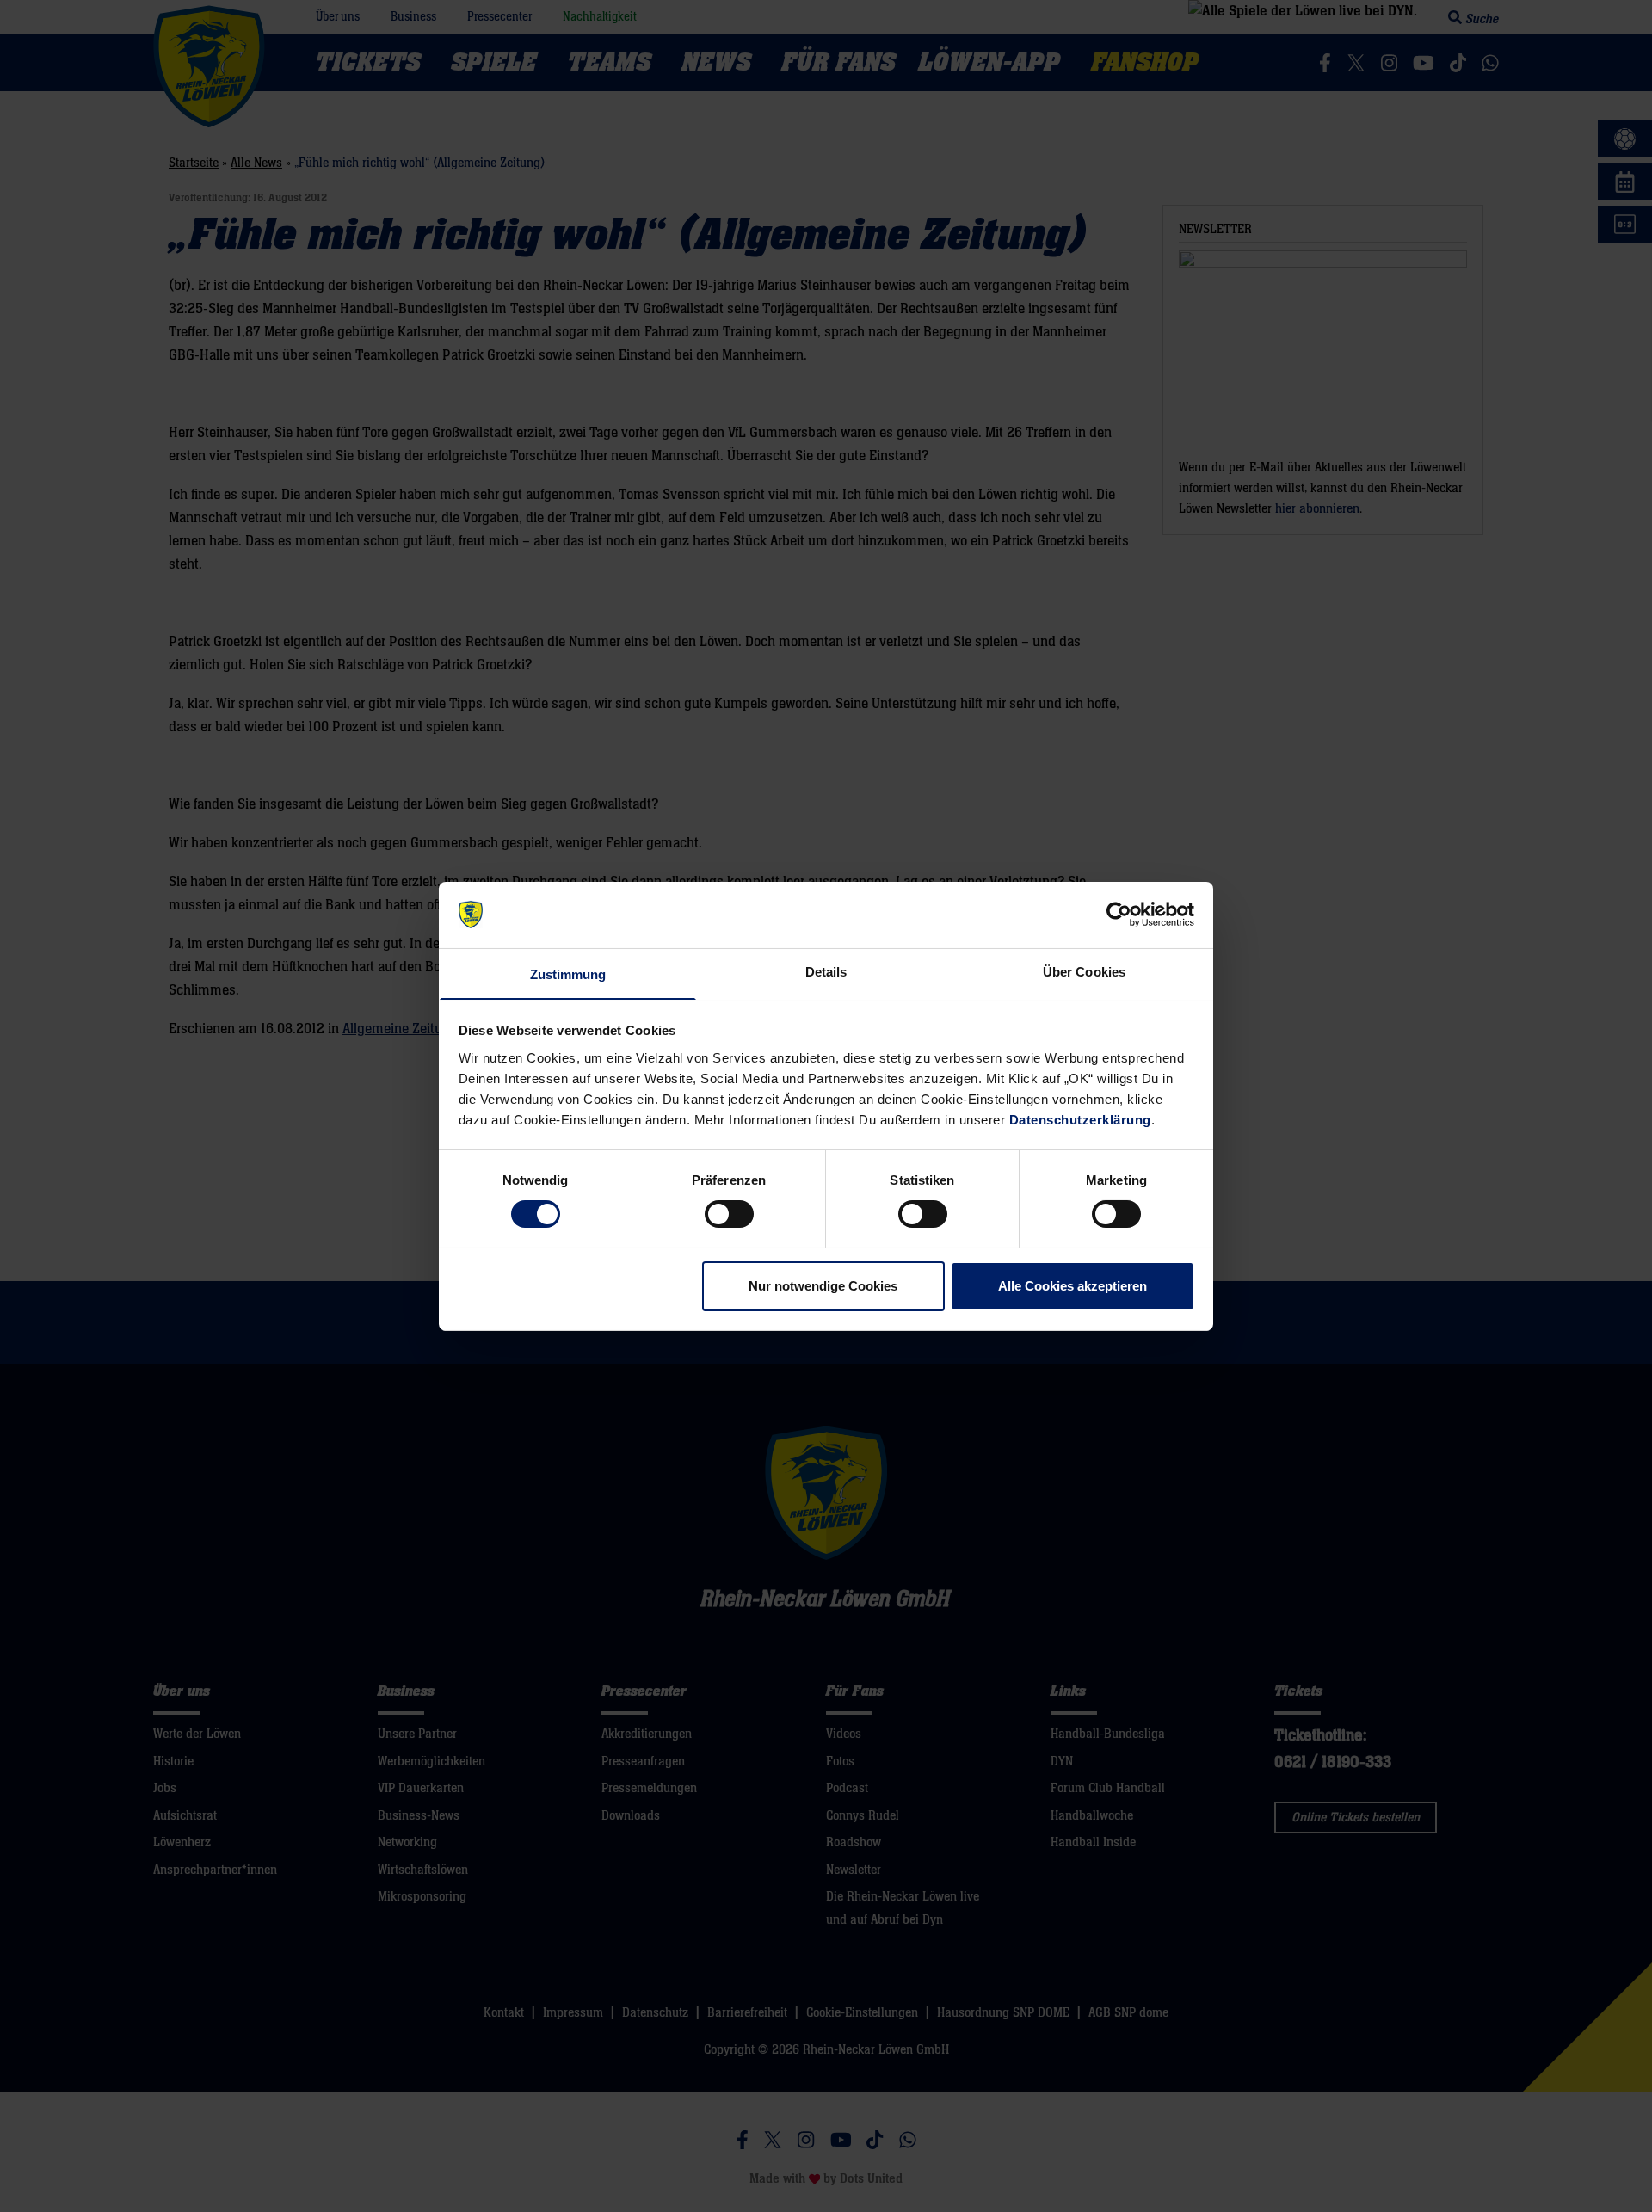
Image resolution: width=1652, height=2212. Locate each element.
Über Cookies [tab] (1084, 971)
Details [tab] (826, 971)
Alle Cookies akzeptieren (1073, 1285)
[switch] (729, 1214)
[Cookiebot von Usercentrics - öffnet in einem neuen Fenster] (1119, 915)
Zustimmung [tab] (568, 974)
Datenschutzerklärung (1080, 1119)
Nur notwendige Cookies (823, 1285)
